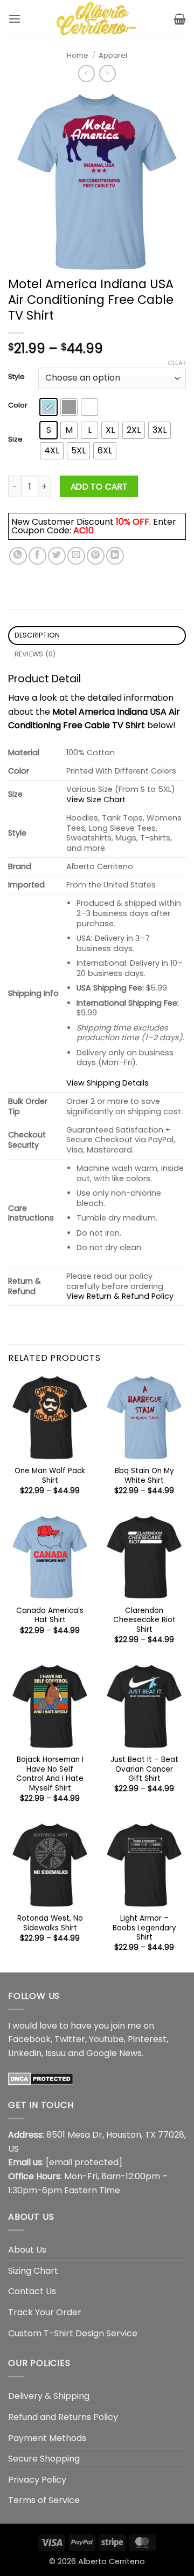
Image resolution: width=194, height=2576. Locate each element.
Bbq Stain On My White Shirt (144, 1476)
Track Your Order (45, 2312)
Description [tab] (37, 635)
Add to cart (99, 487)
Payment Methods (47, 2438)
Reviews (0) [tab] (35, 654)
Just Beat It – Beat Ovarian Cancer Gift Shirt (144, 1769)
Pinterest (147, 2039)
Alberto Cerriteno (112, 2561)
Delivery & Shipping (49, 2396)
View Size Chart (96, 799)
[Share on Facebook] (37, 556)
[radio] (48, 407)
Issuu (56, 2053)
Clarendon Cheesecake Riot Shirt (144, 1620)
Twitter (70, 2039)
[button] (15, 19)
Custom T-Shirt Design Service (73, 2333)
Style (16, 377)
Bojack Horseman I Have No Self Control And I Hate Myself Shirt (50, 1774)
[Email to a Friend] (76, 556)
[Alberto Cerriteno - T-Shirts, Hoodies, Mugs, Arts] (97, 19)
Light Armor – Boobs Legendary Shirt (144, 1928)
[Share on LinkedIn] (115, 556)
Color (18, 405)
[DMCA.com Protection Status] (41, 2078)
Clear (177, 363)
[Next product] (86, 73)
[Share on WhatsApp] (18, 556)
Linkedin (25, 2053)
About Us (27, 2250)
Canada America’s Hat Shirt (50, 1615)
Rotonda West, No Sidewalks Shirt (50, 1923)
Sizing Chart (33, 2271)
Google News (114, 2053)
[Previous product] (108, 73)
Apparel (113, 55)
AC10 (84, 530)
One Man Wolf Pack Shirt (50, 1476)
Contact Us (32, 2291)
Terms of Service (44, 2500)
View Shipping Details (108, 1083)
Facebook (29, 2039)
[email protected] (84, 2162)
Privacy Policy (37, 2480)
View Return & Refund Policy (120, 1296)
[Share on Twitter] (57, 556)
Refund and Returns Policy (63, 2417)
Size (15, 439)
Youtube (106, 2039)
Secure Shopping (44, 2459)
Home (78, 55)
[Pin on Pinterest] (96, 556)
